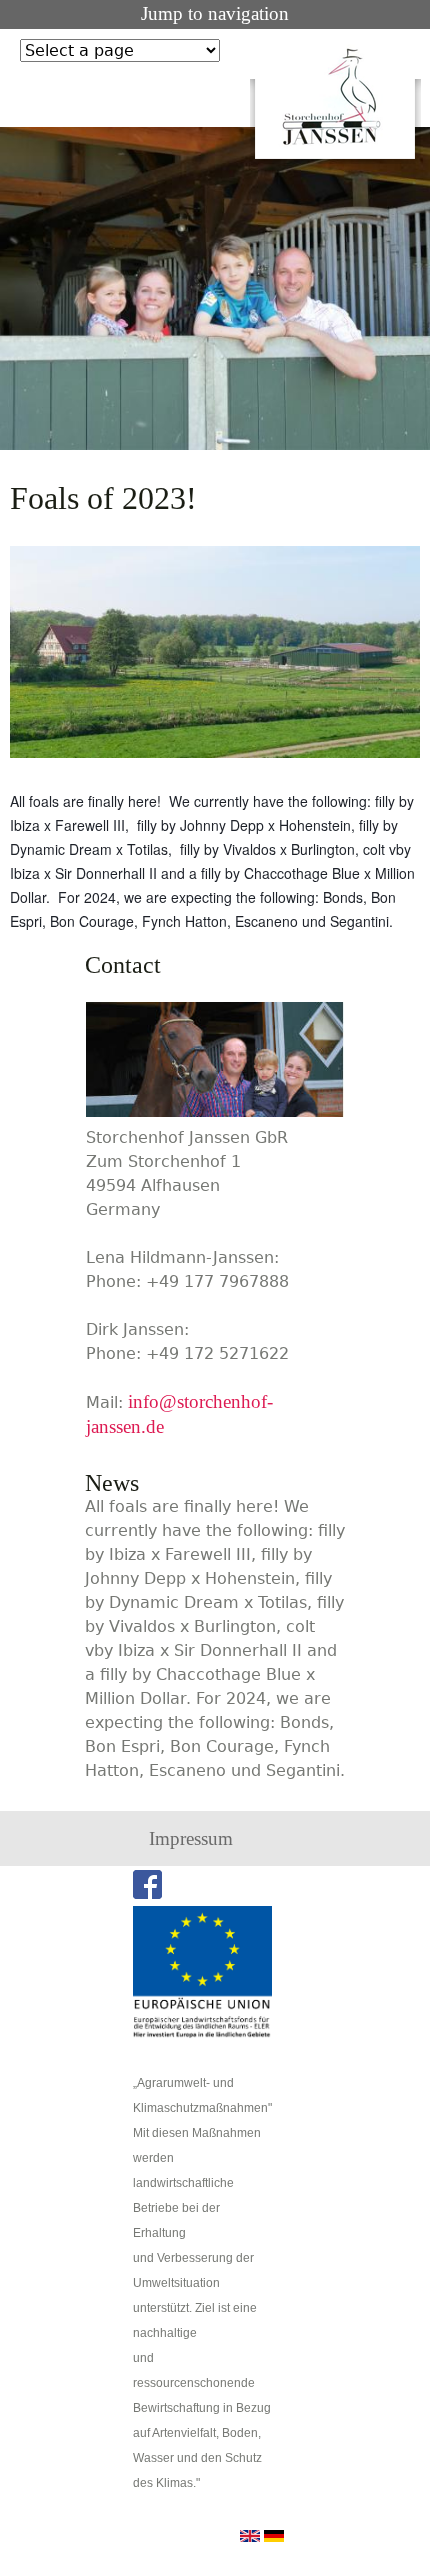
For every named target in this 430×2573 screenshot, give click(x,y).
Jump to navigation (215, 13)
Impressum (191, 1838)
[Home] (335, 96)
